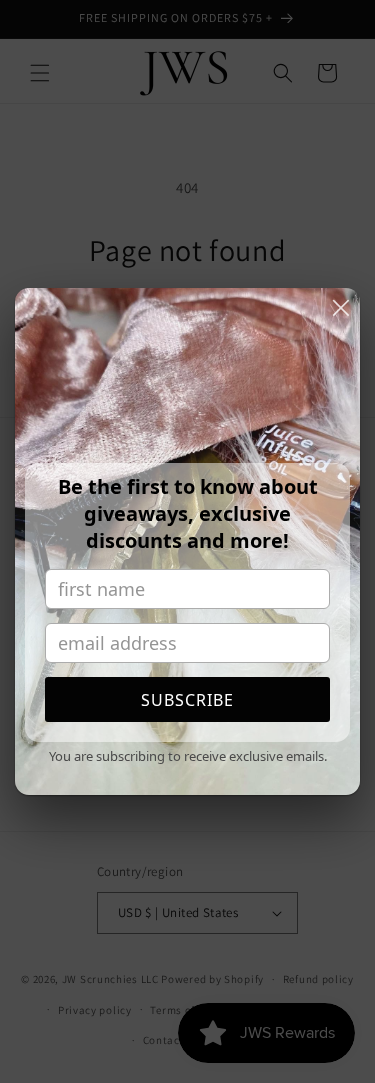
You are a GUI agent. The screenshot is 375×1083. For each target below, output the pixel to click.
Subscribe (187, 700)
